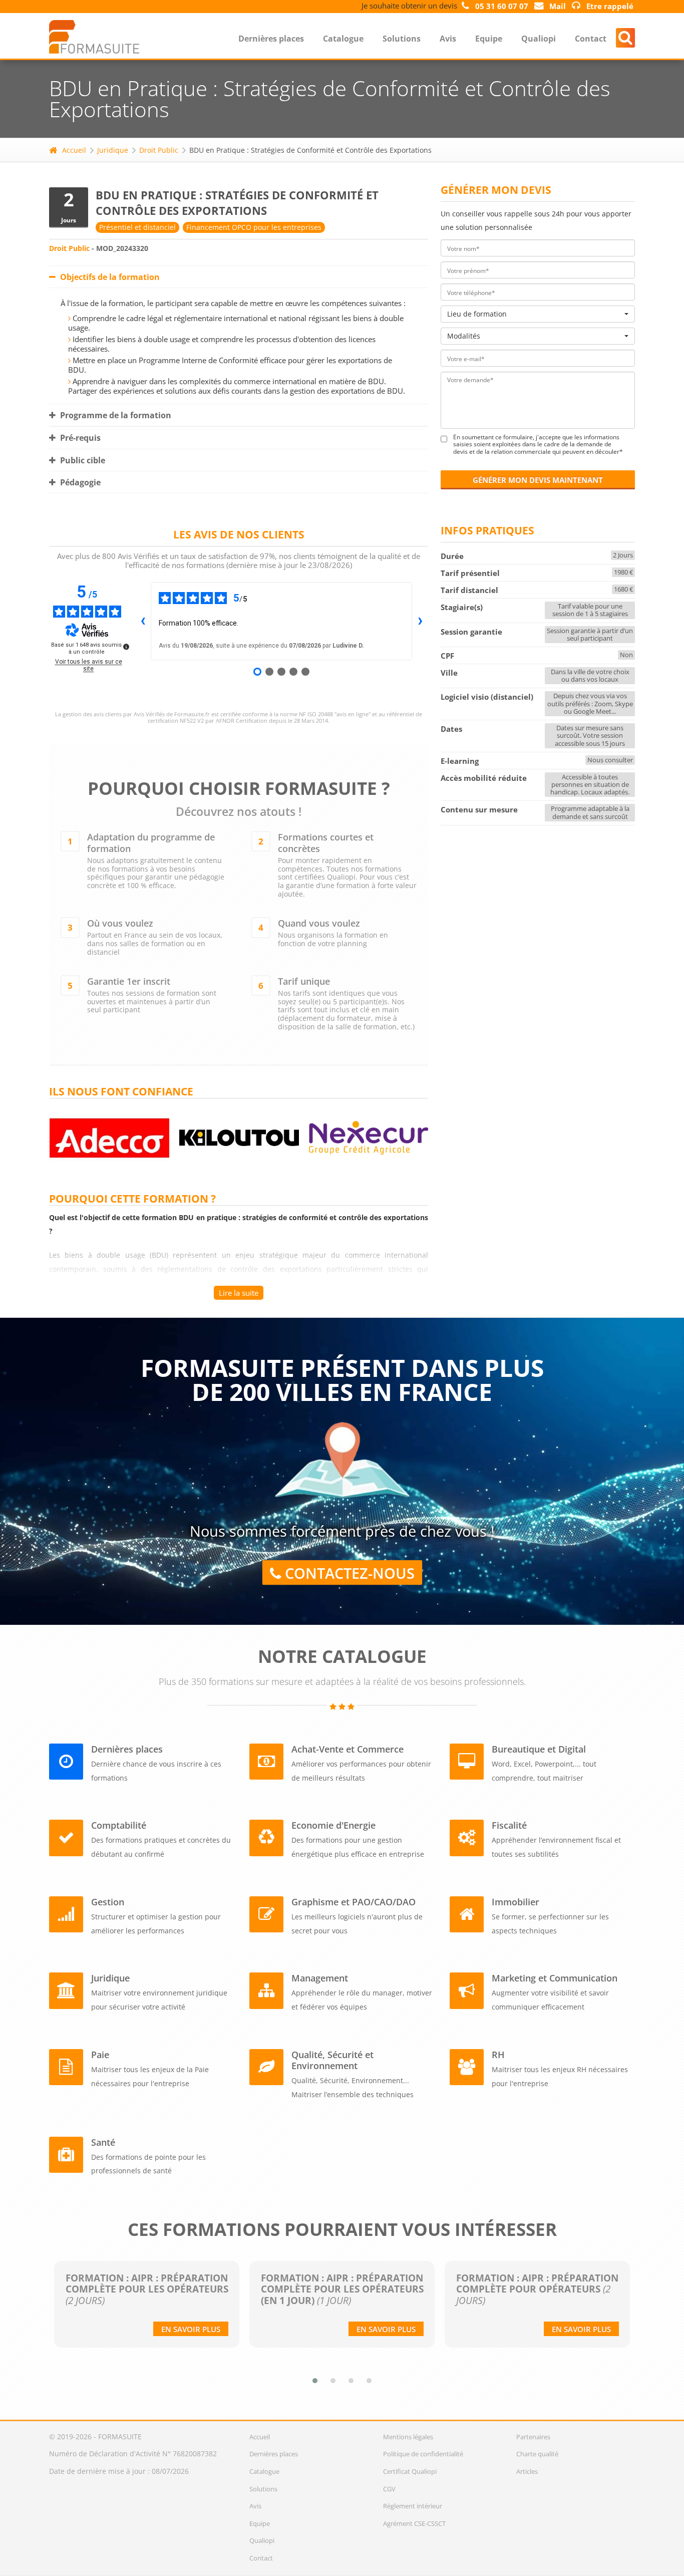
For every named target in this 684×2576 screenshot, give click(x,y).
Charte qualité (537, 2454)
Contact (591, 39)
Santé (103, 2142)
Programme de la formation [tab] (115, 415)
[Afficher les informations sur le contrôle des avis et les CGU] (126, 647)
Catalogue (343, 39)
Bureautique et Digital (539, 1749)
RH (498, 2055)
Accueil (74, 150)
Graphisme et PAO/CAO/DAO (354, 1902)
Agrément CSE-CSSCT (414, 2523)
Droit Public (159, 150)
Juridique (113, 150)
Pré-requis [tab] (79, 438)
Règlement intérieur (413, 2506)
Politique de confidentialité (423, 2454)
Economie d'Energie (333, 1825)
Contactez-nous (348, 1573)
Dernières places (271, 39)
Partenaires (533, 2437)
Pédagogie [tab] (79, 482)
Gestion (108, 1902)
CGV (389, 2489)
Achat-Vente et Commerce (348, 1749)
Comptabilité (119, 1825)
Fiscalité (509, 1825)
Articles (527, 2471)
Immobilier (516, 1902)
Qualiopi (539, 39)
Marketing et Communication (555, 1978)
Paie (100, 2055)
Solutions (402, 39)
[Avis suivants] (420, 621)
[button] (315, 2381)
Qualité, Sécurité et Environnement (332, 2060)
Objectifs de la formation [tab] (109, 277)
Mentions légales (408, 2437)
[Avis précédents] (143, 621)
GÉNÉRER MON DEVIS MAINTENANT (538, 480)
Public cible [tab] (82, 460)
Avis (448, 39)
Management (320, 1978)
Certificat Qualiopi (410, 2471)
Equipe (489, 39)
